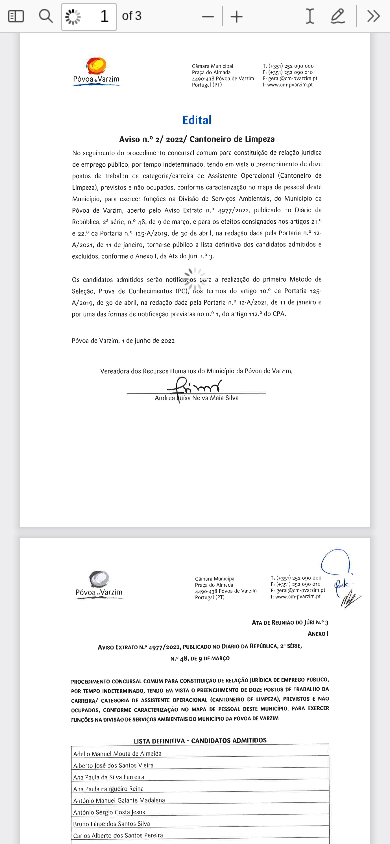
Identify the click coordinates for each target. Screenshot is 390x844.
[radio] (310, 16)
